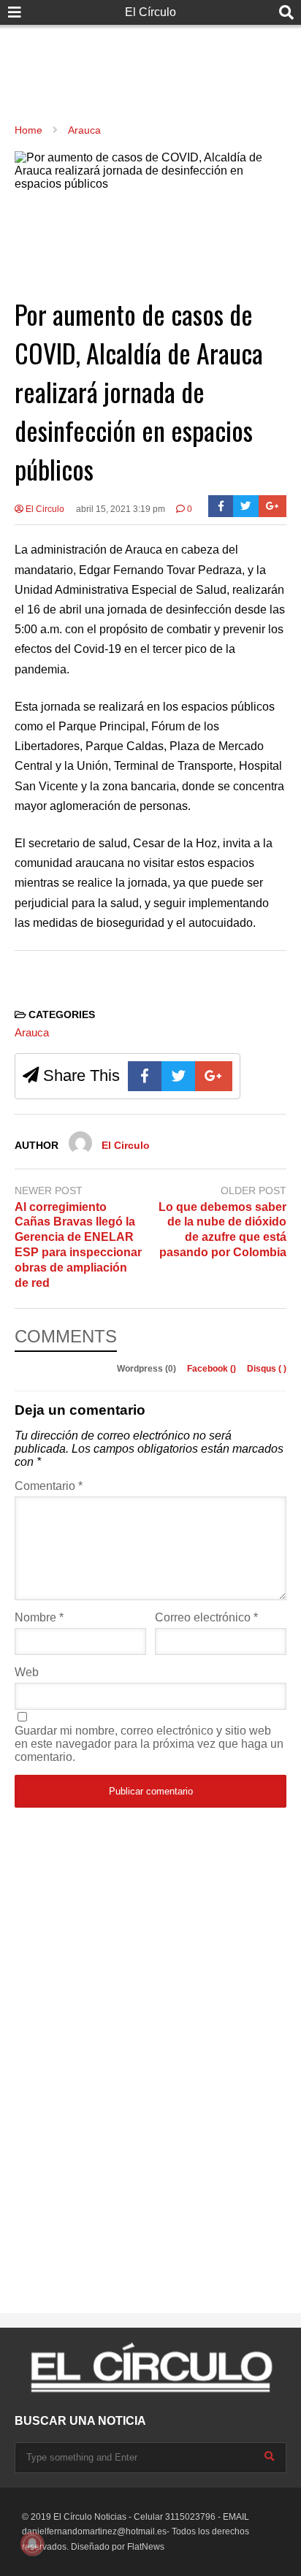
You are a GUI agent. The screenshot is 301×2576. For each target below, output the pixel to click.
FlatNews (146, 2547)
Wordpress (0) (148, 1369)
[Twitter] (246, 506)
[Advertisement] (150, 58)
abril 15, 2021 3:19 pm (121, 509)
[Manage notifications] (32, 2544)
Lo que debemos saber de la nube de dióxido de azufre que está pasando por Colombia (222, 1230)
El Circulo (44, 509)
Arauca (32, 1032)
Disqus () (267, 1369)
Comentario (49, 1486)
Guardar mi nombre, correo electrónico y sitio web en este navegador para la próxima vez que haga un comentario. (149, 1744)
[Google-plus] (273, 506)
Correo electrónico (206, 1617)
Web (27, 1672)
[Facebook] (221, 506)
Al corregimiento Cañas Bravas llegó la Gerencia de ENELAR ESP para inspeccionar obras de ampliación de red (78, 1245)
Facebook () (213, 1369)
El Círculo (150, 12)
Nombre (39, 1617)
